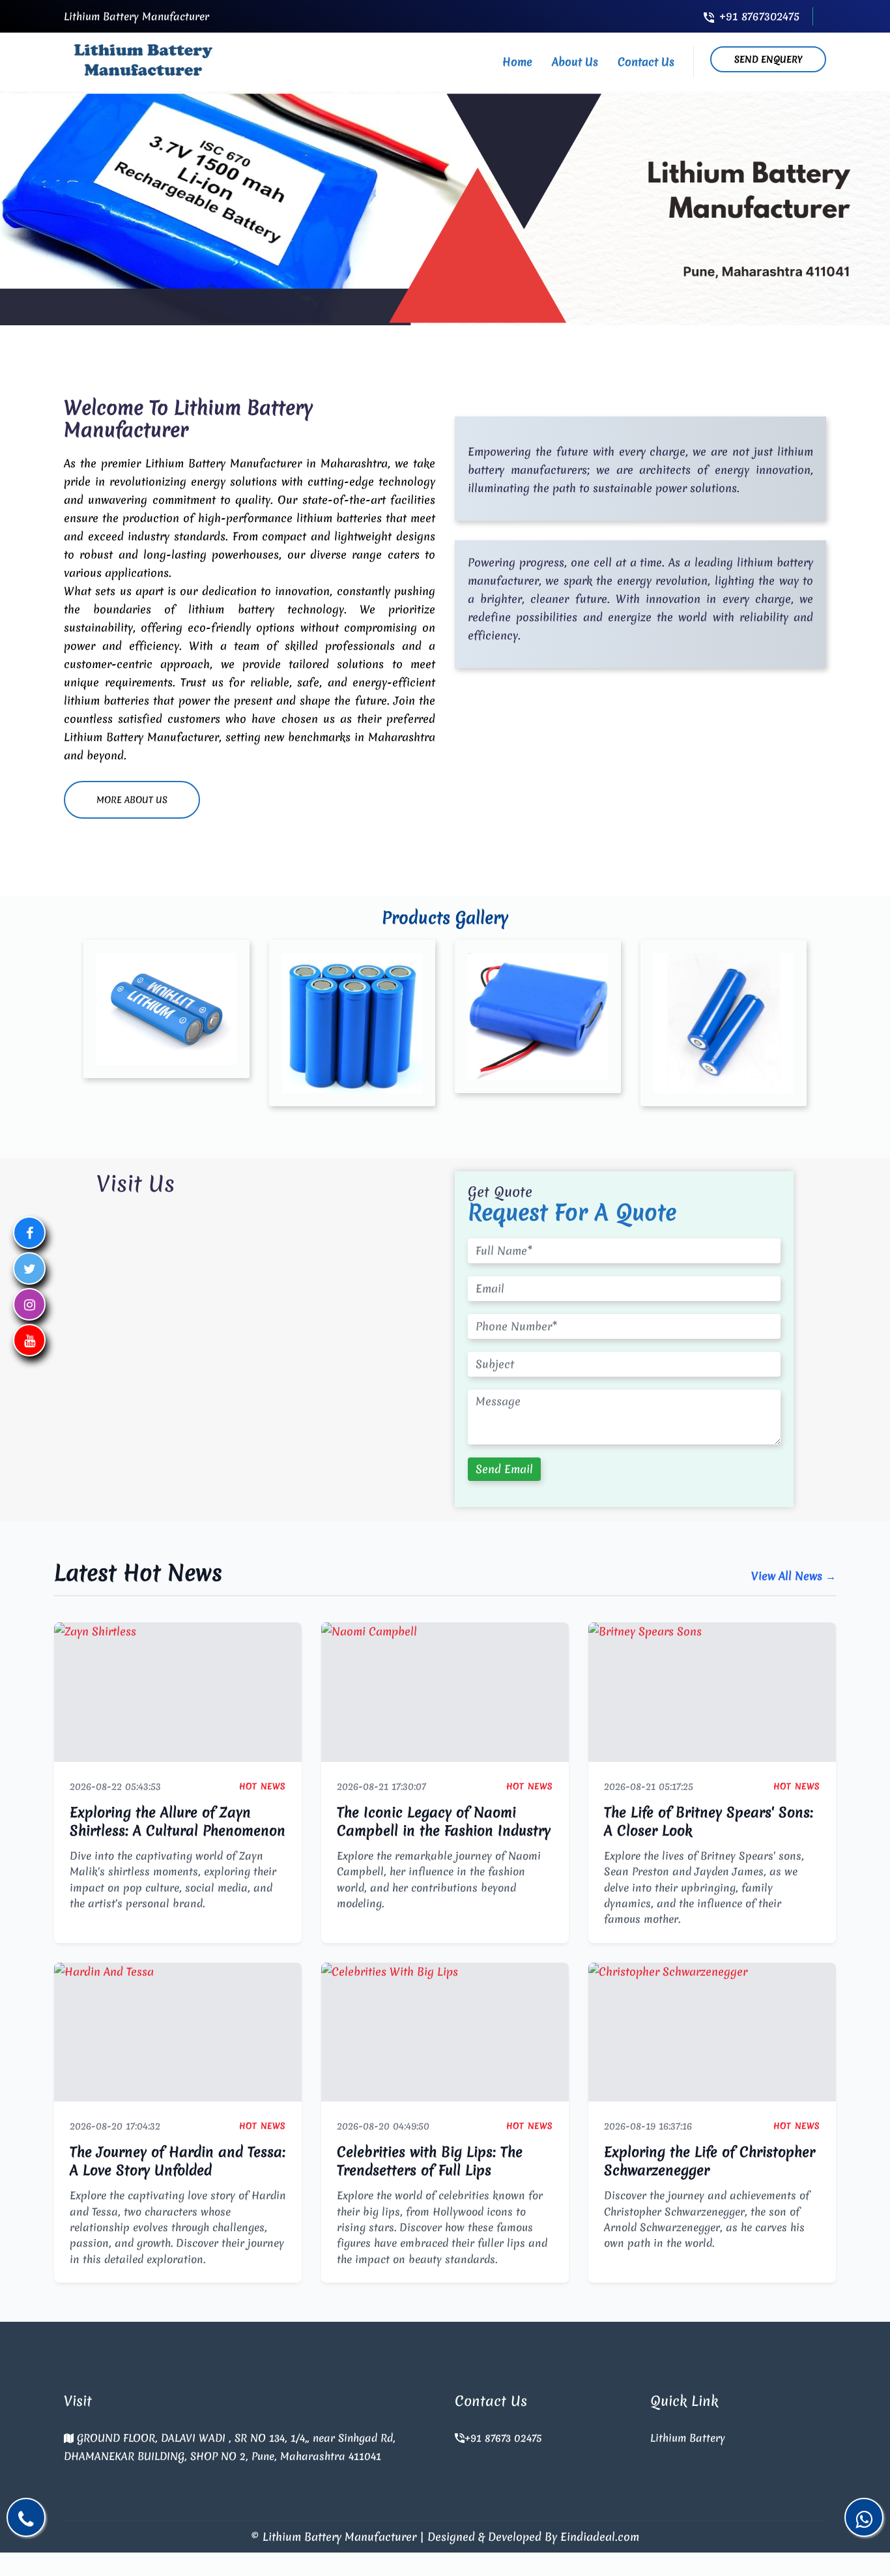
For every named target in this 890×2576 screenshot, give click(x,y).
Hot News (263, 1786)
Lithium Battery (688, 2438)
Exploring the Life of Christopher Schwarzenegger (710, 2161)
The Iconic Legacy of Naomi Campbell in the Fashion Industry (444, 1822)
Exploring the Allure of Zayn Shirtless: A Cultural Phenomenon (178, 1822)
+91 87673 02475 (503, 2438)
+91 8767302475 (759, 16)
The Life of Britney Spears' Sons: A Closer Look (709, 1822)
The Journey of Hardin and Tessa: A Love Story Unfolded (178, 2161)
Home (517, 62)
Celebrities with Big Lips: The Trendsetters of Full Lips (430, 2161)
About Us (575, 62)
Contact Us (646, 62)
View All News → (794, 1576)
